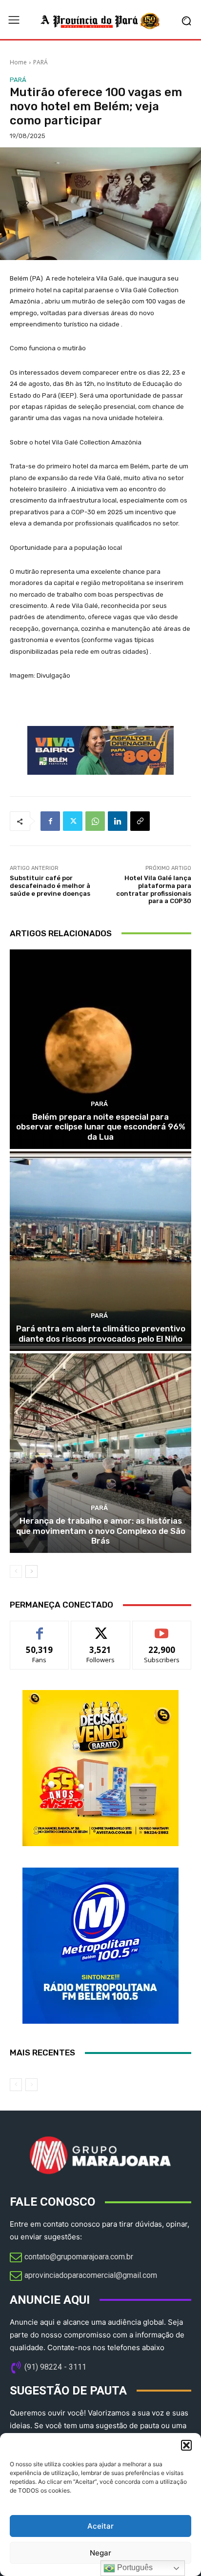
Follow (101, 1628)
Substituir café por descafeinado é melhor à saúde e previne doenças (50, 885)
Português (134, 2567)
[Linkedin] (118, 821)
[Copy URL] (140, 821)
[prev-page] (16, 1571)
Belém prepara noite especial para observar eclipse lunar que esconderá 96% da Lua (101, 1127)
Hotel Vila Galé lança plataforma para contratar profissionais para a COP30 (154, 889)
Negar (100, 2553)
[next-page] (31, 1571)
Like (40, 1628)
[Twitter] (73, 821)
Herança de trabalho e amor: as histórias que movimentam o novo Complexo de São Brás (101, 1531)
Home (18, 62)
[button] (186, 2445)
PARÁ (40, 62)
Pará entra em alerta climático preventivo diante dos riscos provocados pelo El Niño (101, 1333)
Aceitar (100, 2526)
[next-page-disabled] (31, 2085)
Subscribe (162, 1628)
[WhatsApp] (95, 821)
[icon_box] (71, 2258)
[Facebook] (50, 821)
